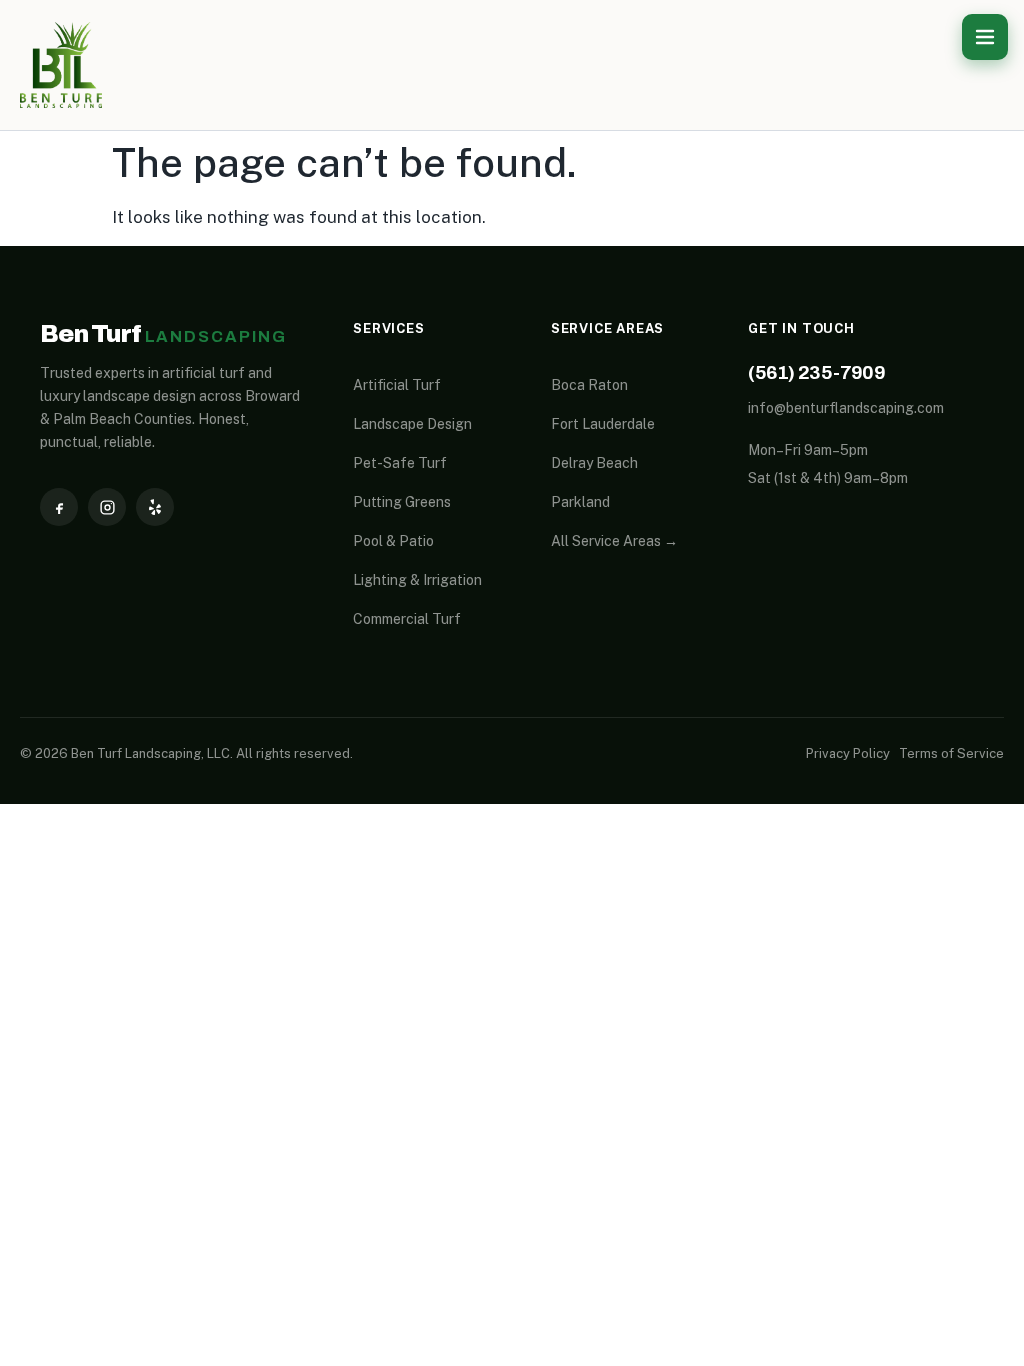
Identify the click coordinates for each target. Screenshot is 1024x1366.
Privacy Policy (848, 753)
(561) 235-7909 (816, 372)
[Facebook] (59, 507)
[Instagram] (107, 507)
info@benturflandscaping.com (846, 408)
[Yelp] (155, 507)
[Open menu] (985, 37)
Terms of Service (951, 753)
